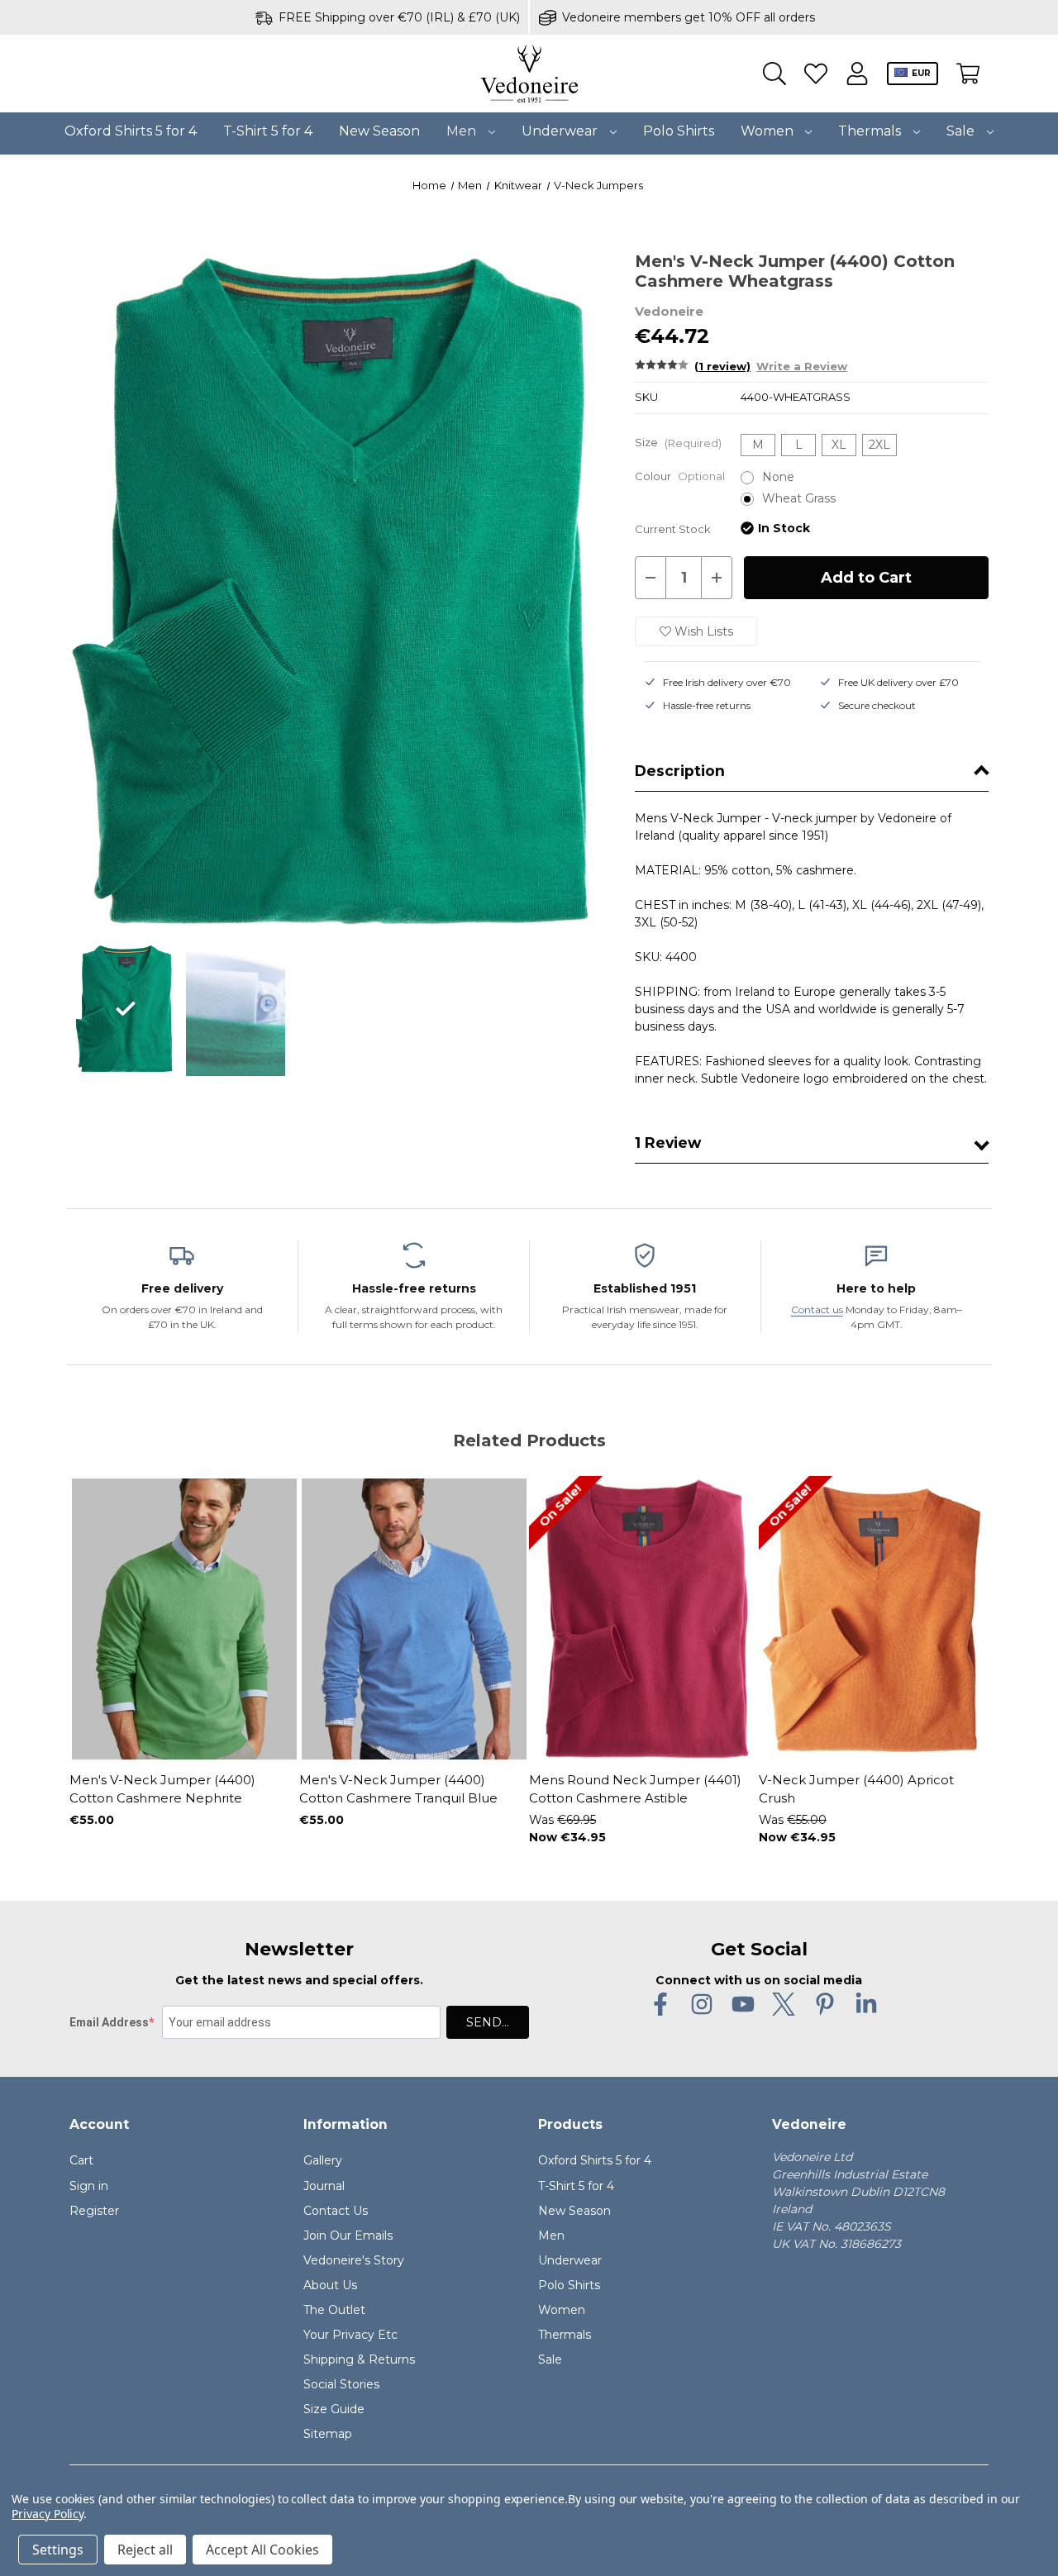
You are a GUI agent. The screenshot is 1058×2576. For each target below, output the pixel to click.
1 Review (668, 1143)
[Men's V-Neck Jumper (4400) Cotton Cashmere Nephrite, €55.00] (184, 1619)
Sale (962, 131)
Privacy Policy (48, 2514)
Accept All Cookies (262, 2550)
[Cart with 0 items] (968, 74)
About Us (330, 2285)
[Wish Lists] (816, 74)
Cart (81, 2160)
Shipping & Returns (359, 2359)
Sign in (89, 2186)
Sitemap (328, 2434)
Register (94, 2211)
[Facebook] (660, 2004)
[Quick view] (127, 1718)
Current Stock (673, 529)
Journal (324, 2186)
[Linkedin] (866, 2004)
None (778, 477)
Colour (680, 476)
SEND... (488, 2022)
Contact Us (336, 2211)
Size (678, 443)
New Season (379, 131)
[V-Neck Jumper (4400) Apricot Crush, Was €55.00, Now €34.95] (874, 1619)
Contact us (817, 1309)
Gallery (323, 2160)
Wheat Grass (799, 498)
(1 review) (722, 367)
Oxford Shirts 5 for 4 (131, 131)
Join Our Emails (348, 2236)
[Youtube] (743, 2004)
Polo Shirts (679, 131)
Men (463, 131)
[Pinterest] (825, 2004)
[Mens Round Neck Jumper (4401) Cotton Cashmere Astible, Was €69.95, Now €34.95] (644, 1619)
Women (769, 131)
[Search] (774, 74)
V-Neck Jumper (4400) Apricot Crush (856, 1789)
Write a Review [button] (802, 367)
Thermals (871, 131)
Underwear (561, 131)
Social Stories (341, 2384)
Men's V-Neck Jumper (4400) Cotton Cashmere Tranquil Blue (398, 1789)
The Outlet (334, 2310)
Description (680, 771)
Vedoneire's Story (354, 2260)
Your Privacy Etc (350, 2335)
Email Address (109, 2022)
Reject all (145, 2550)
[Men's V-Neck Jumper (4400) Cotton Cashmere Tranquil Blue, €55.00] (414, 1619)
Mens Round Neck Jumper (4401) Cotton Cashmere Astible (635, 1789)
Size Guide (334, 2409)
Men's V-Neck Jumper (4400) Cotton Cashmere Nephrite (162, 1789)
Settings (58, 2550)
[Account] (857, 74)
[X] (784, 2004)
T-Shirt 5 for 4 (268, 131)
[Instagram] (702, 2004)
